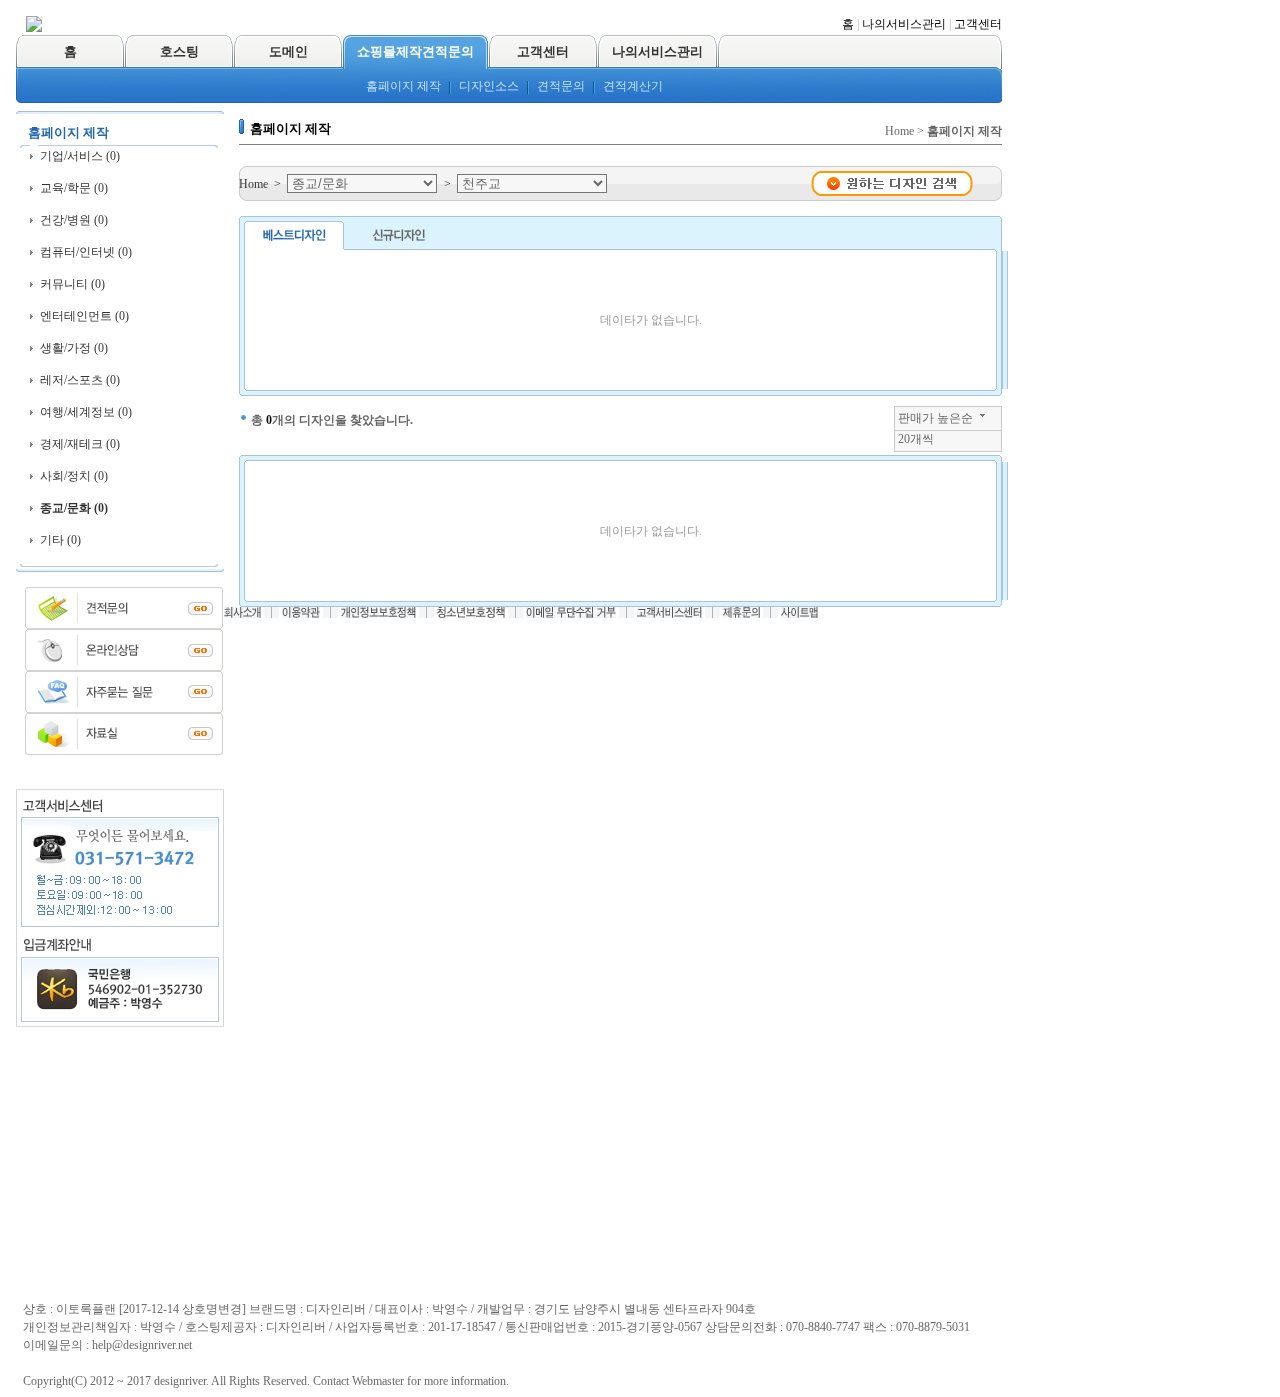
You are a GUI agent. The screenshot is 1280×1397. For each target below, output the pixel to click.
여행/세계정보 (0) (86, 412)
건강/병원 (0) (74, 220)
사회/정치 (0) (74, 476)
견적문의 (561, 86)
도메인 (288, 51)
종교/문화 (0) (74, 508)
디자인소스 (489, 86)
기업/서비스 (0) (80, 156)
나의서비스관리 (904, 24)
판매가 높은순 (935, 418)
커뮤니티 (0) (72, 284)
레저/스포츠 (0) (80, 380)
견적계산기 (633, 86)
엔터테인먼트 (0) (84, 316)
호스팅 (179, 51)
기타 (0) (60, 540)
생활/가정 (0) (74, 348)
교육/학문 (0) (74, 188)
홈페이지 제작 (403, 86)
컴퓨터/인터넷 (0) (86, 252)
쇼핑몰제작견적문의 (415, 51)
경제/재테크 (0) (80, 444)
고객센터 (978, 24)
